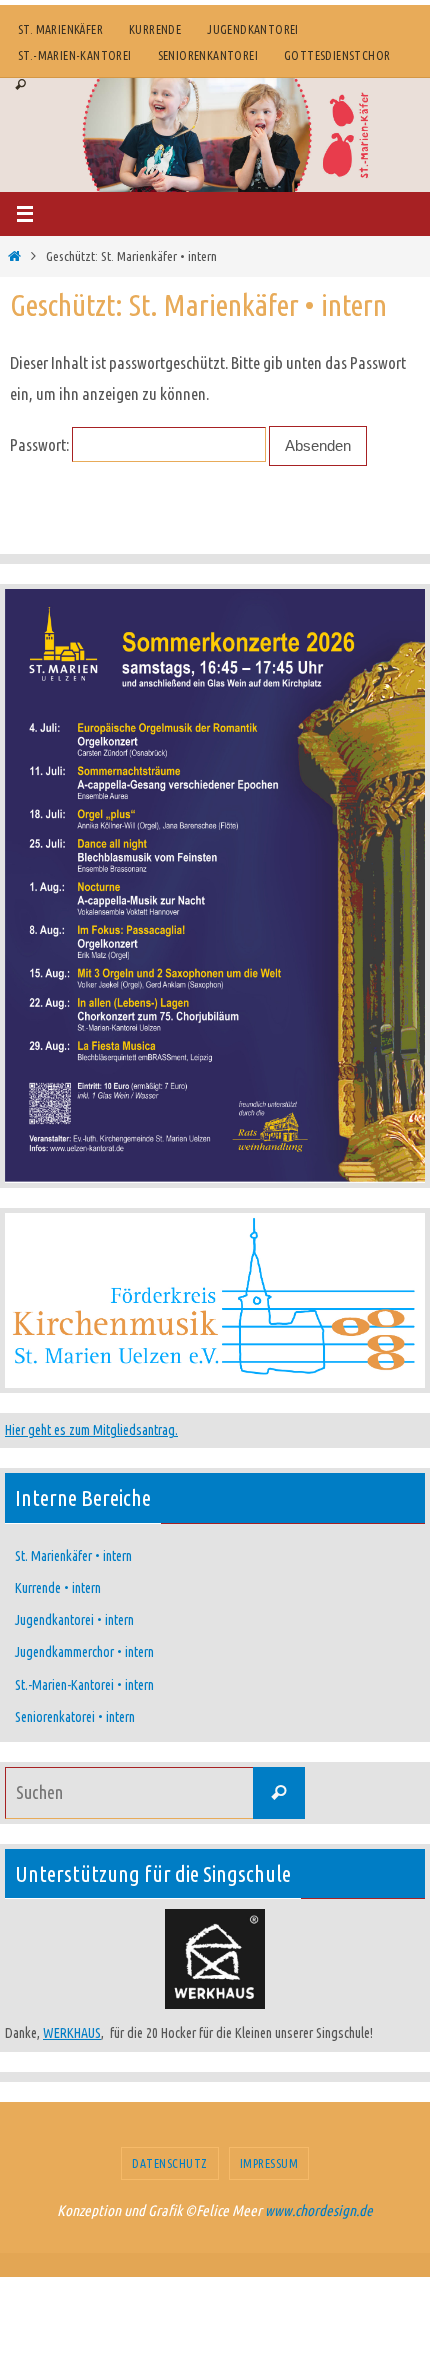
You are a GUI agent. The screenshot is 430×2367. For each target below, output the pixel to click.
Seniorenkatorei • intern (75, 1717)
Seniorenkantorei (208, 55)
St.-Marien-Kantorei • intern (84, 1685)
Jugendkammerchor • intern (84, 1652)
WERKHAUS (72, 2033)
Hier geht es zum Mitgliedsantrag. (91, 1430)
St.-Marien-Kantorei (75, 55)
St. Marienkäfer (60, 29)
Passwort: (41, 444)
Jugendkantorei (253, 29)
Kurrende (155, 29)
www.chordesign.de (319, 2210)
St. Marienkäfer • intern (73, 1556)
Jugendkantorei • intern (74, 1620)
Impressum (269, 2163)
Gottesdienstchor (337, 55)
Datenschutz (170, 2163)
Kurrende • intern (58, 1588)
